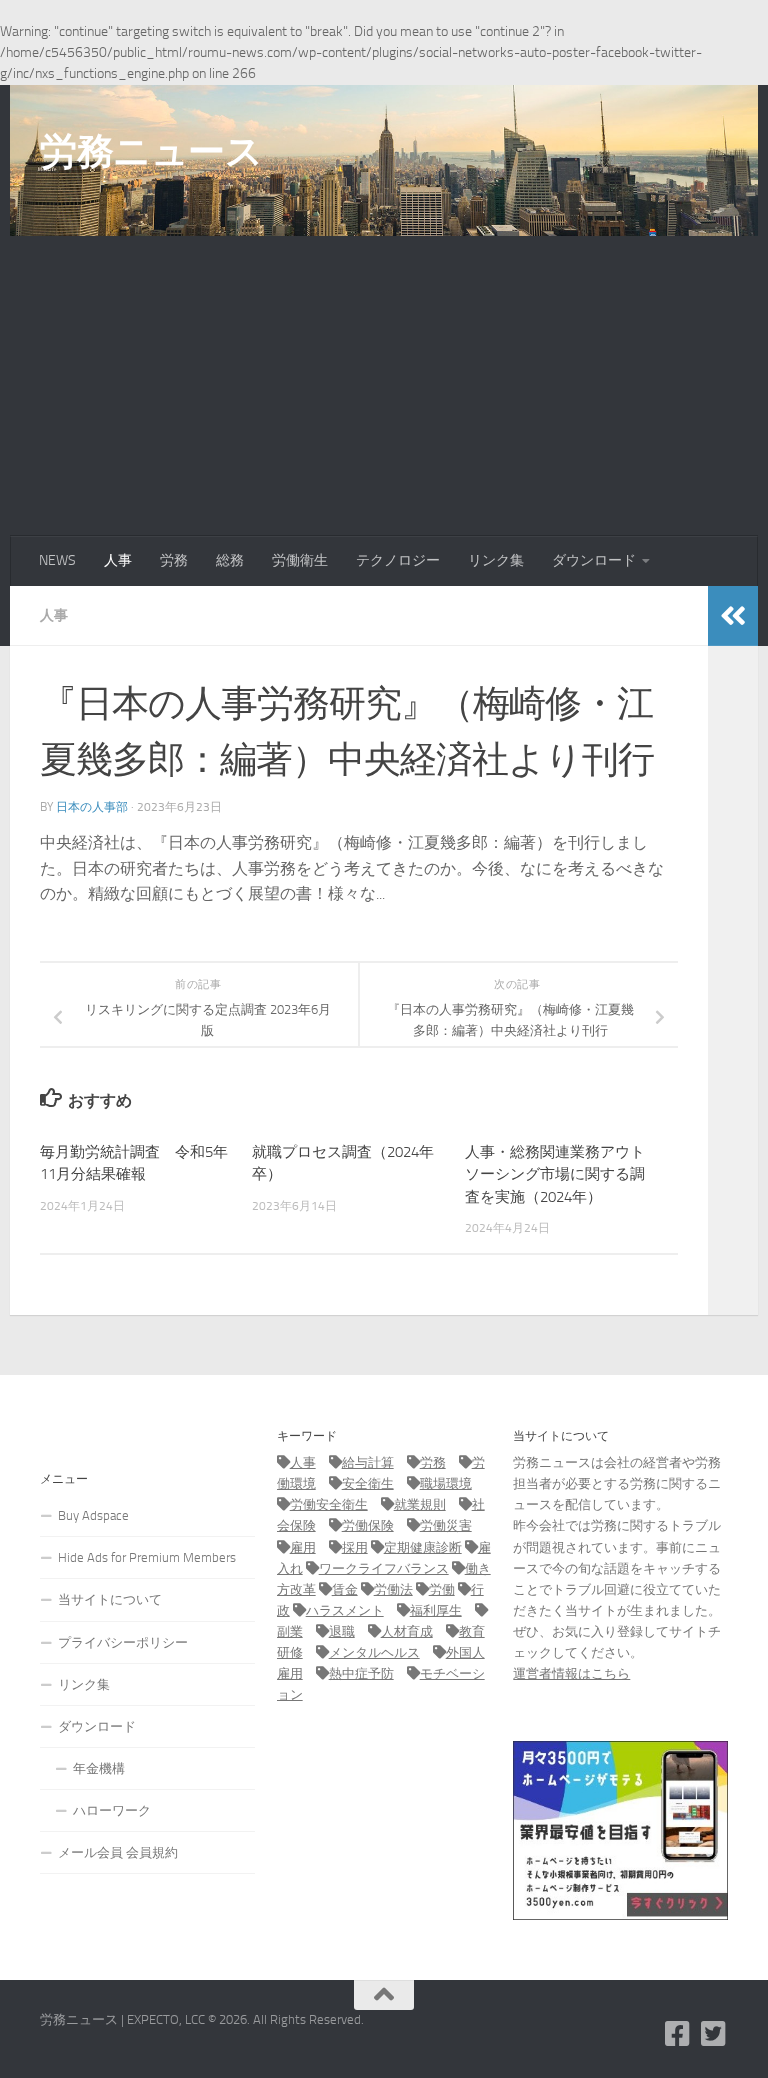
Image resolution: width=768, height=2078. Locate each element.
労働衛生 (300, 560)
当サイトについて (110, 1599)
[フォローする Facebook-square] (678, 2034)
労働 (442, 1589)
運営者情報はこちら (571, 1673)
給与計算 (368, 1462)
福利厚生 (436, 1610)
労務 (174, 560)
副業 (290, 1631)
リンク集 (496, 560)
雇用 (303, 1547)
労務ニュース (151, 151)
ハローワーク (112, 1810)
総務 (230, 560)
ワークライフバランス (384, 1568)
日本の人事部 (92, 807)
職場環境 (446, 1483)
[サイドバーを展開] (733, 616)
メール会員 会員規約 (118, 1852)
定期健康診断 (423, 1547)
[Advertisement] (384, 386)
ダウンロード (594, 560)
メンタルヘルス (374, 1652)
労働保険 (368, 1525)
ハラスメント (345, 1610)
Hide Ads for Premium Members (147, 1557)
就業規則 (420, 1504)
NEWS (57, 560)
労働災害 (446, 1525)
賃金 (345, 1589)
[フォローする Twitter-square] (714, 2034)
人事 (118, 560)
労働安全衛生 (329, 1504)
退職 (342, 1631)
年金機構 (99, 1768)
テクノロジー (398, 560)
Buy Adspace (93, 1515)
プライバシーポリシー (123, 1642)
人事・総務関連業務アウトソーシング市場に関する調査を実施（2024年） (555, 1174)
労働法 (393, 1589)
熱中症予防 (361, 1673)
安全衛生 (368, 1483)
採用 (355, 1547)
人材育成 (407, 1631)
